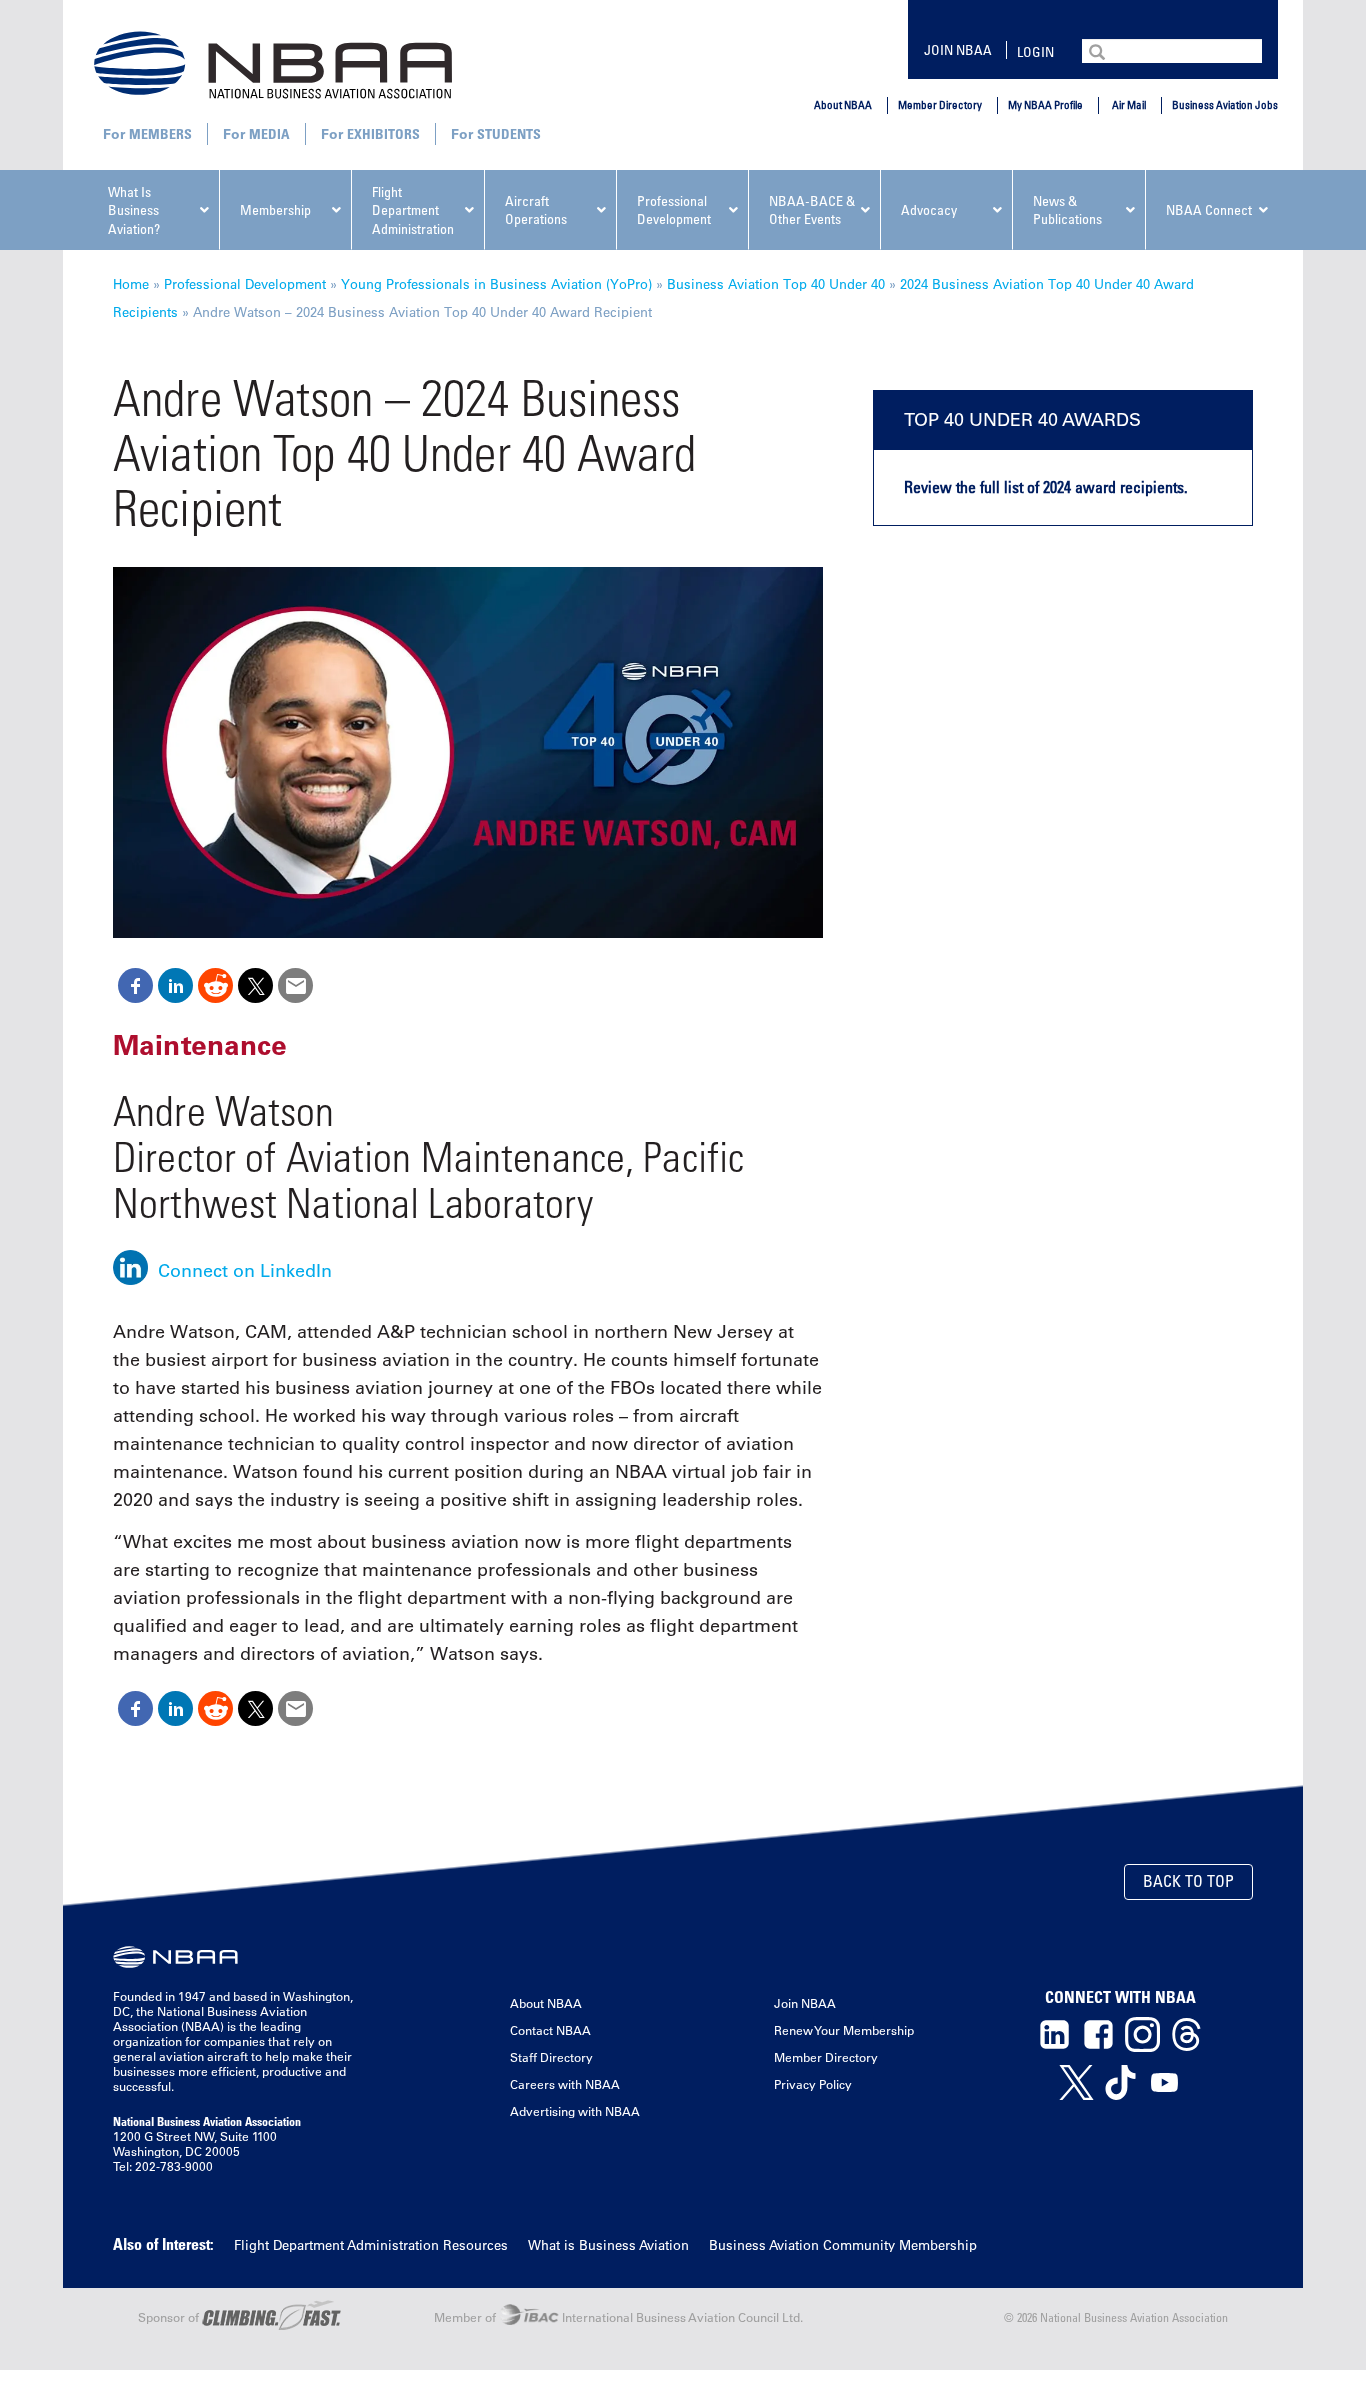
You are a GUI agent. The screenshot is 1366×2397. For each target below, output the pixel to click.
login (1035, 51)
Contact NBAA (550, 2030)
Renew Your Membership (844, 2030)
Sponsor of (170, 2317)
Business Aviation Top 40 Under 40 (776, 283)
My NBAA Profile (1045, 104)
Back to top (1188, 1881)
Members (160, 133)
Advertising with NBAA (575, 2111)
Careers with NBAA (565, 2084)
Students (509, 133)
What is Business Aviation (608, 2244)
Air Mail (1129, 104)
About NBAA (843, 104)
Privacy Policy (813, 2084)
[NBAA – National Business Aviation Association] (273, 64)
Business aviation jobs (1225, 104)
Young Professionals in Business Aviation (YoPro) (496, 283)
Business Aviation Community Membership (843, 2244)
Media (269, 133)
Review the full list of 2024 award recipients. (1046, 487)
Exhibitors (383, 133)
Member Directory (940, 104)
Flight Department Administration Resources (371, 2244)
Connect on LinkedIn (245, 1271)
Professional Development (245, 283)
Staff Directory (551, 2057)
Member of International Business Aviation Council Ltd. (618, 2317)
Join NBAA (958, 49)
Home (131, 283)
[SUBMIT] (1099, 50)
